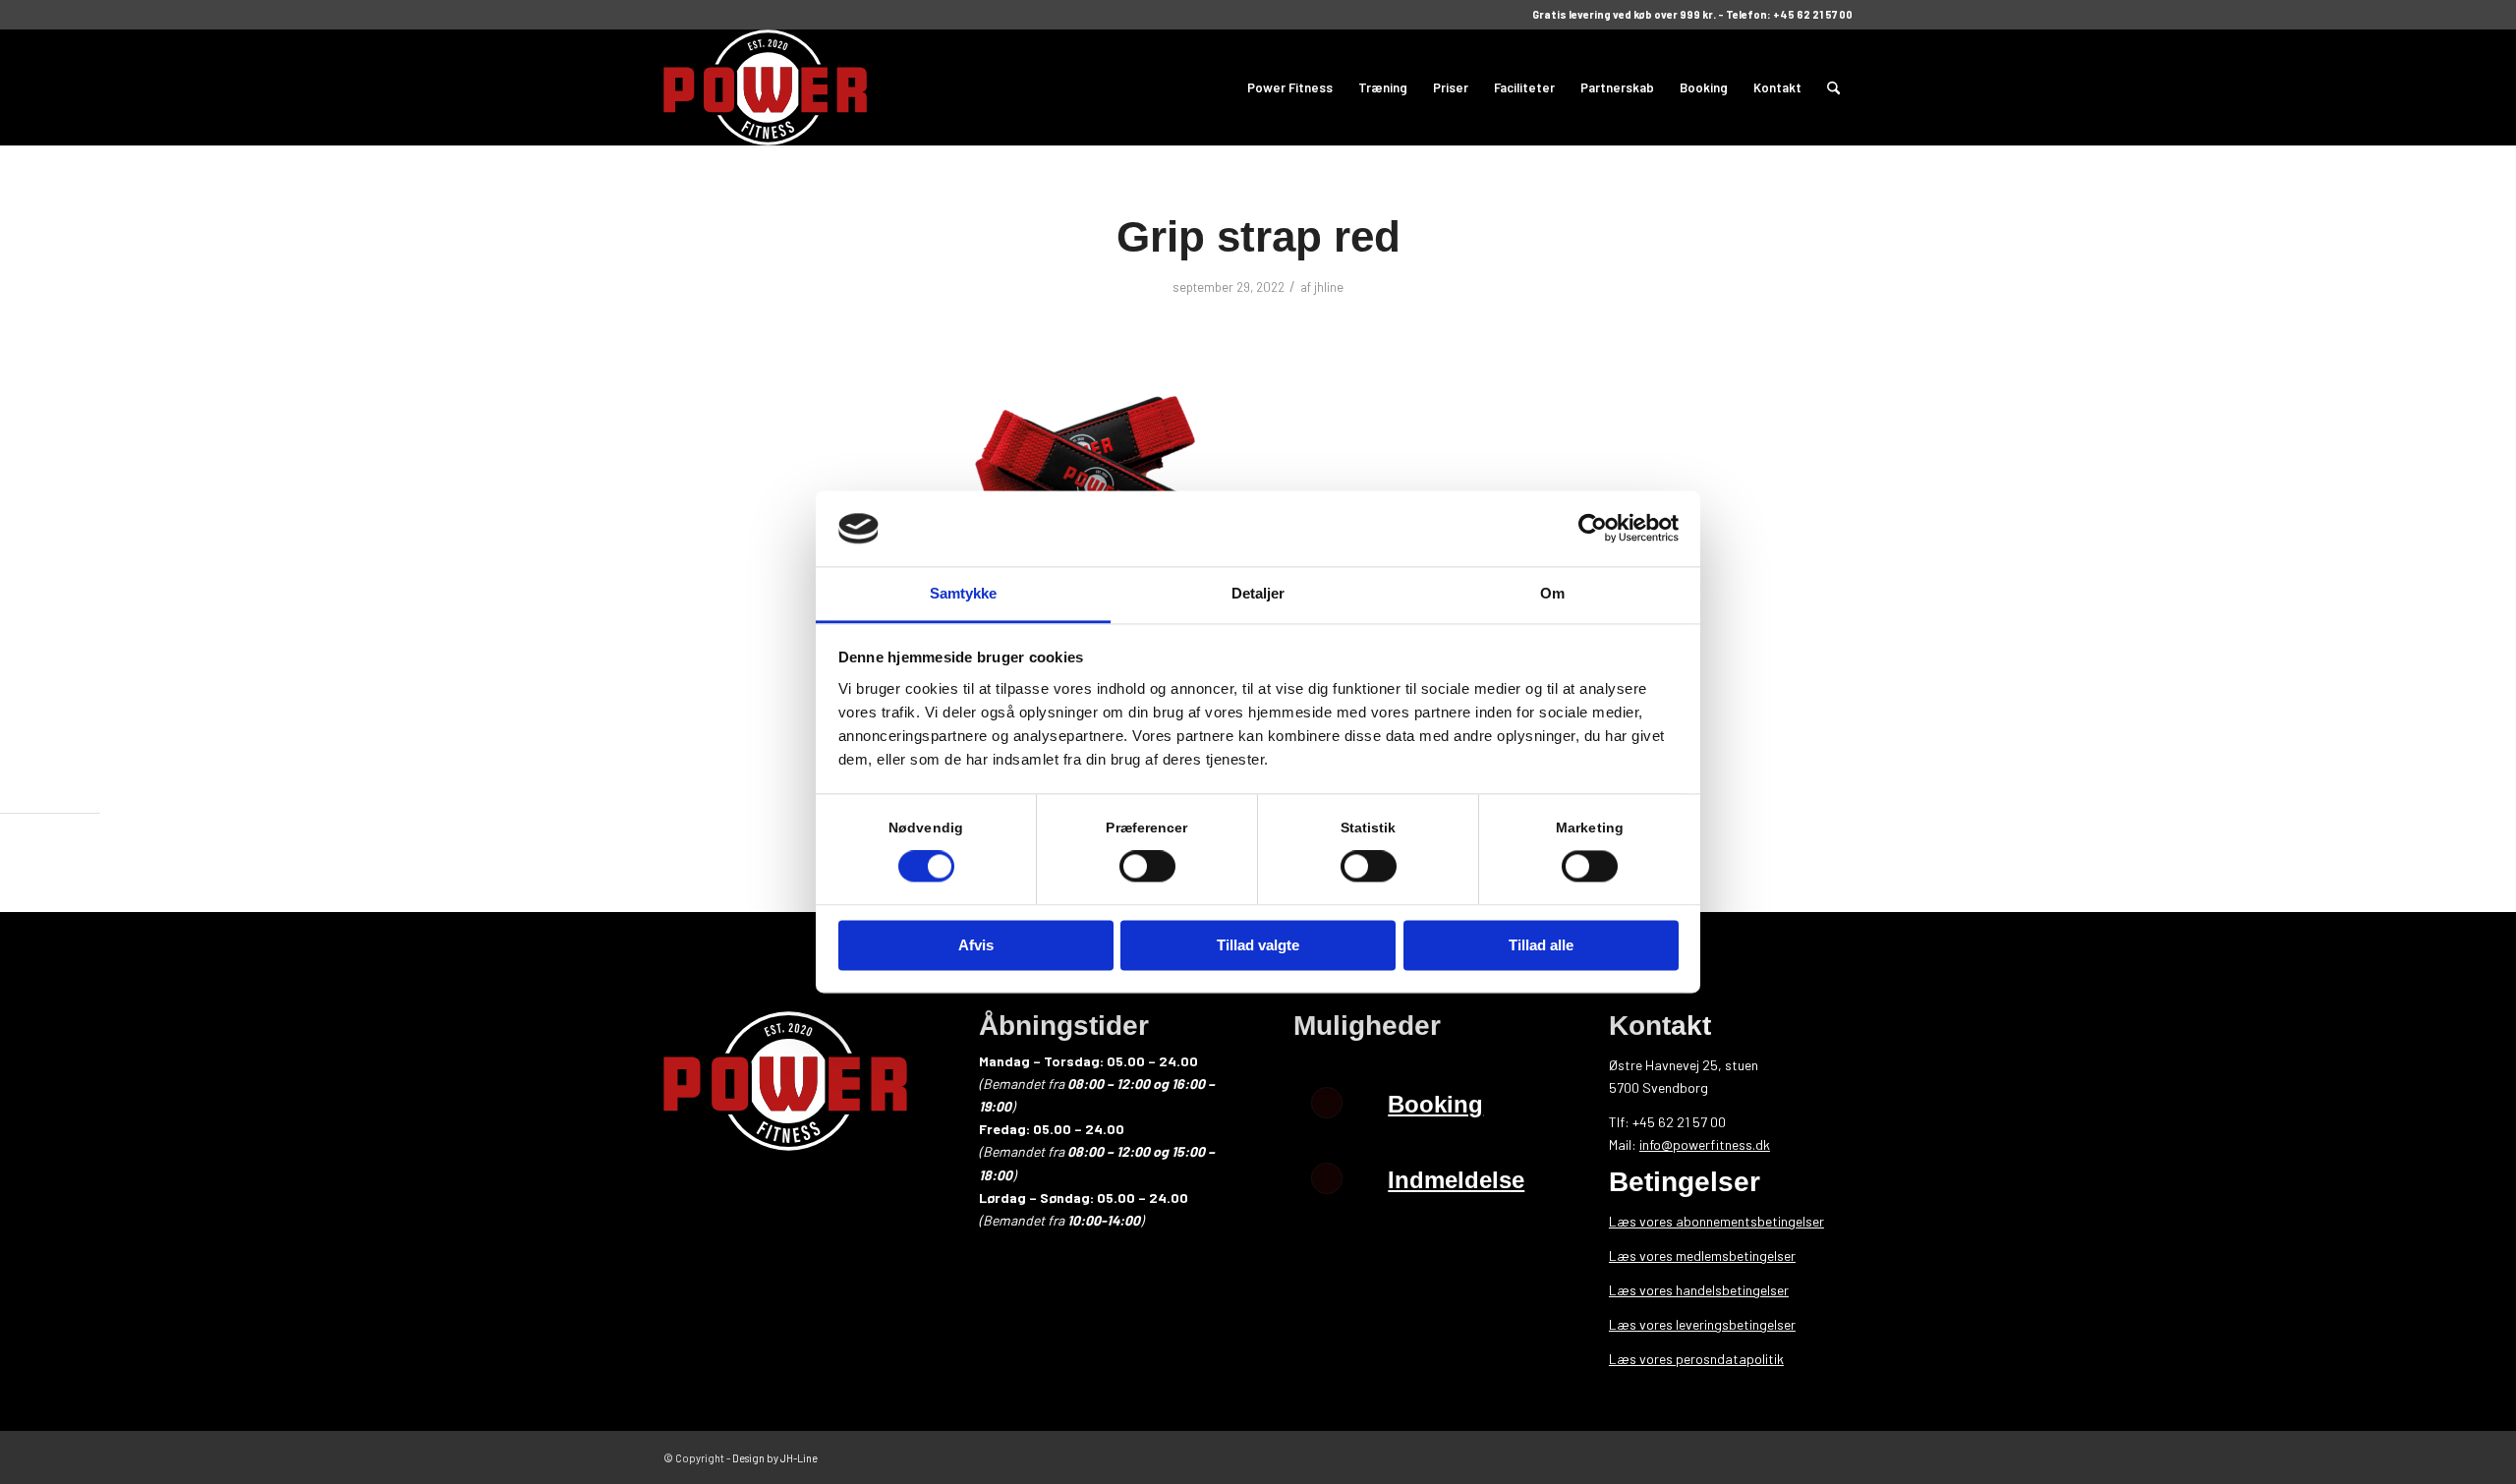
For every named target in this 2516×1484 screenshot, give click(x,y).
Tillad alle (1541, 945)
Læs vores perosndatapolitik (1696, 1359)
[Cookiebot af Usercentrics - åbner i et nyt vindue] (1593, 529)
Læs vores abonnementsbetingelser (1716, 1221)
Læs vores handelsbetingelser (1699, 1290)
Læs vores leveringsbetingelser (1702, 1324)
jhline (1329, 287)
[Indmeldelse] (1327, 1178)
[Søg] (1833, 87)
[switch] (1147, 867)
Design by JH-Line (775, 1458)
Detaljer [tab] (1258, 593)
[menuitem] (1290, 87)
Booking (1435, 1104)
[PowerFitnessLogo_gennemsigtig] (765, 87)
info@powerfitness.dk (1705, 1144)
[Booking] (1327, 1103)
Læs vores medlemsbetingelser (1702, 1256)
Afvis (976, 945)
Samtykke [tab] (964, 593)
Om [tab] (1552, 593)
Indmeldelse (1456, 1180)
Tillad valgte (1258, 945)
